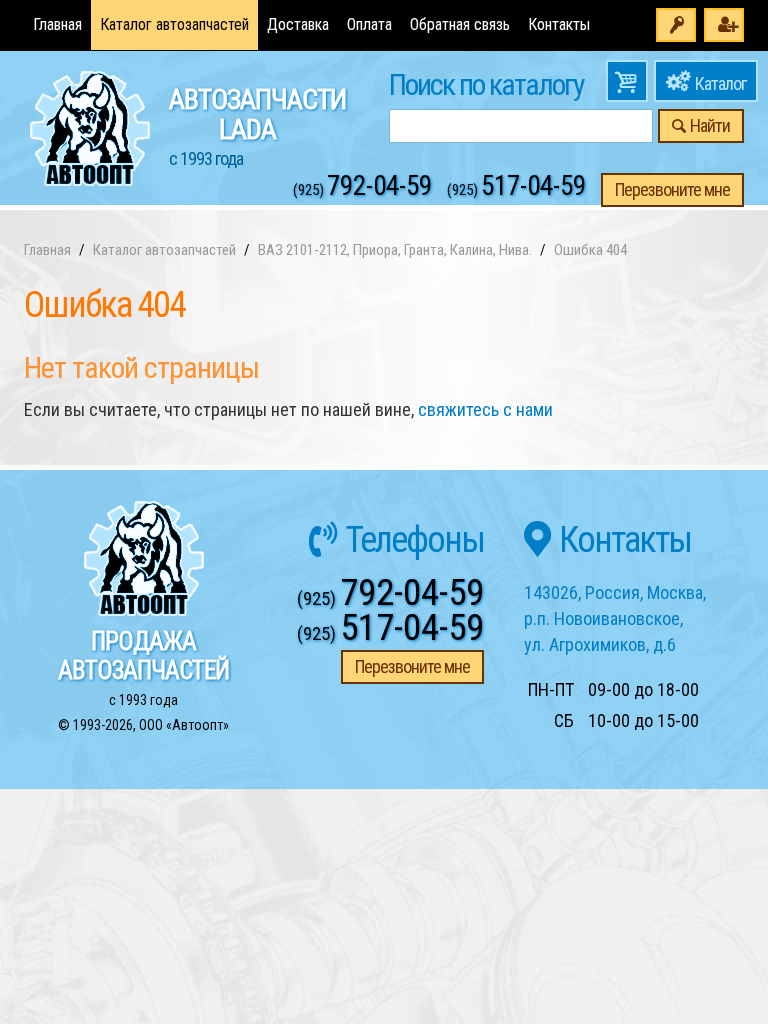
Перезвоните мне (672, 189)
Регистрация (724, 25)
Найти (710, 125)
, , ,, (615, 618)
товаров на (627, 81)
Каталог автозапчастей (174, 24)
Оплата (369, 24)
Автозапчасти (257, 126)
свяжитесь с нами (485, 409)
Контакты (559, 24)
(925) (362, 190)
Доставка (298, 24)
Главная (57, 24)
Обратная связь (460, 24)
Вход (676, 25)
